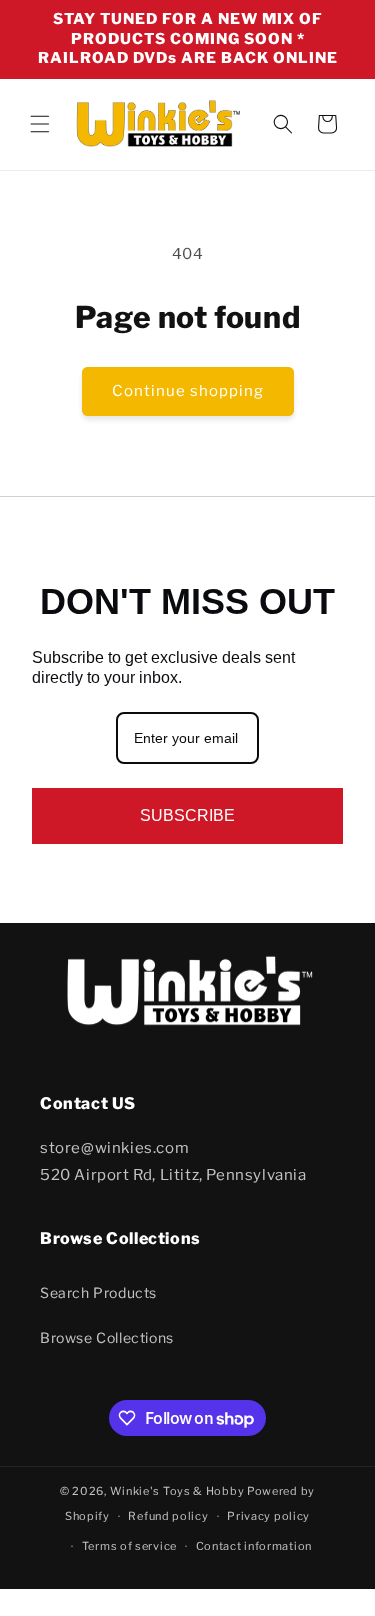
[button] (40, 124)
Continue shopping (188, 391)
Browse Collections (107, 1337)
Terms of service (129, 1546)
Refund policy (168, 1516)
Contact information (254, 1546)
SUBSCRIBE (187, 815)
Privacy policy (268, 1516)
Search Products (98, 1292)
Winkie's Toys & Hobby (177, 1491)
